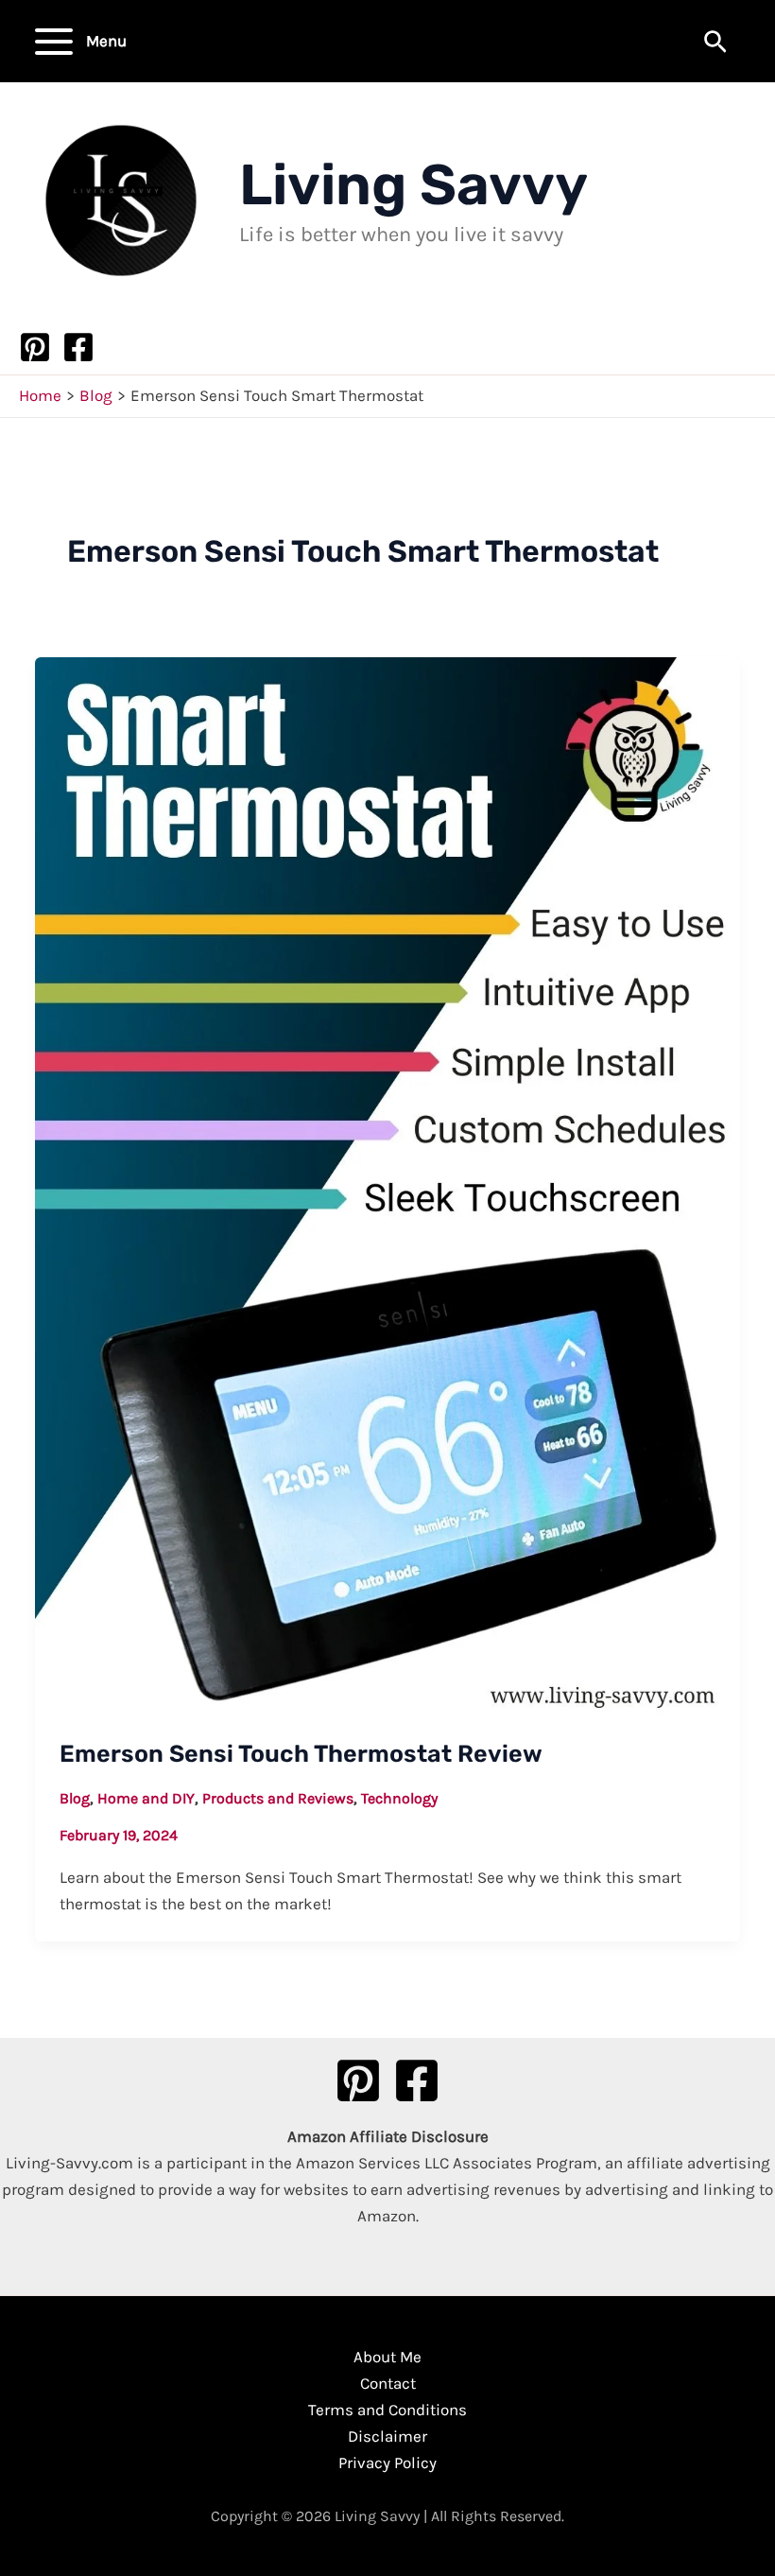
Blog (75, 1798)
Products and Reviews (278, 1798)
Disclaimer (387, 2436)
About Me (387, 2357)
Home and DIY (146, 1798)
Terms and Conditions (387, 2410)
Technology (399, 1798)
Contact (388, 2383)
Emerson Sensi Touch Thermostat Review (301, 1754)
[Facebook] (78, 347)
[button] (715, 43)
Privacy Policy (387, 2463)
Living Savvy (413, 185)
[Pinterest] (35, 347)
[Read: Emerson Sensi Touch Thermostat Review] (387, 1184)
